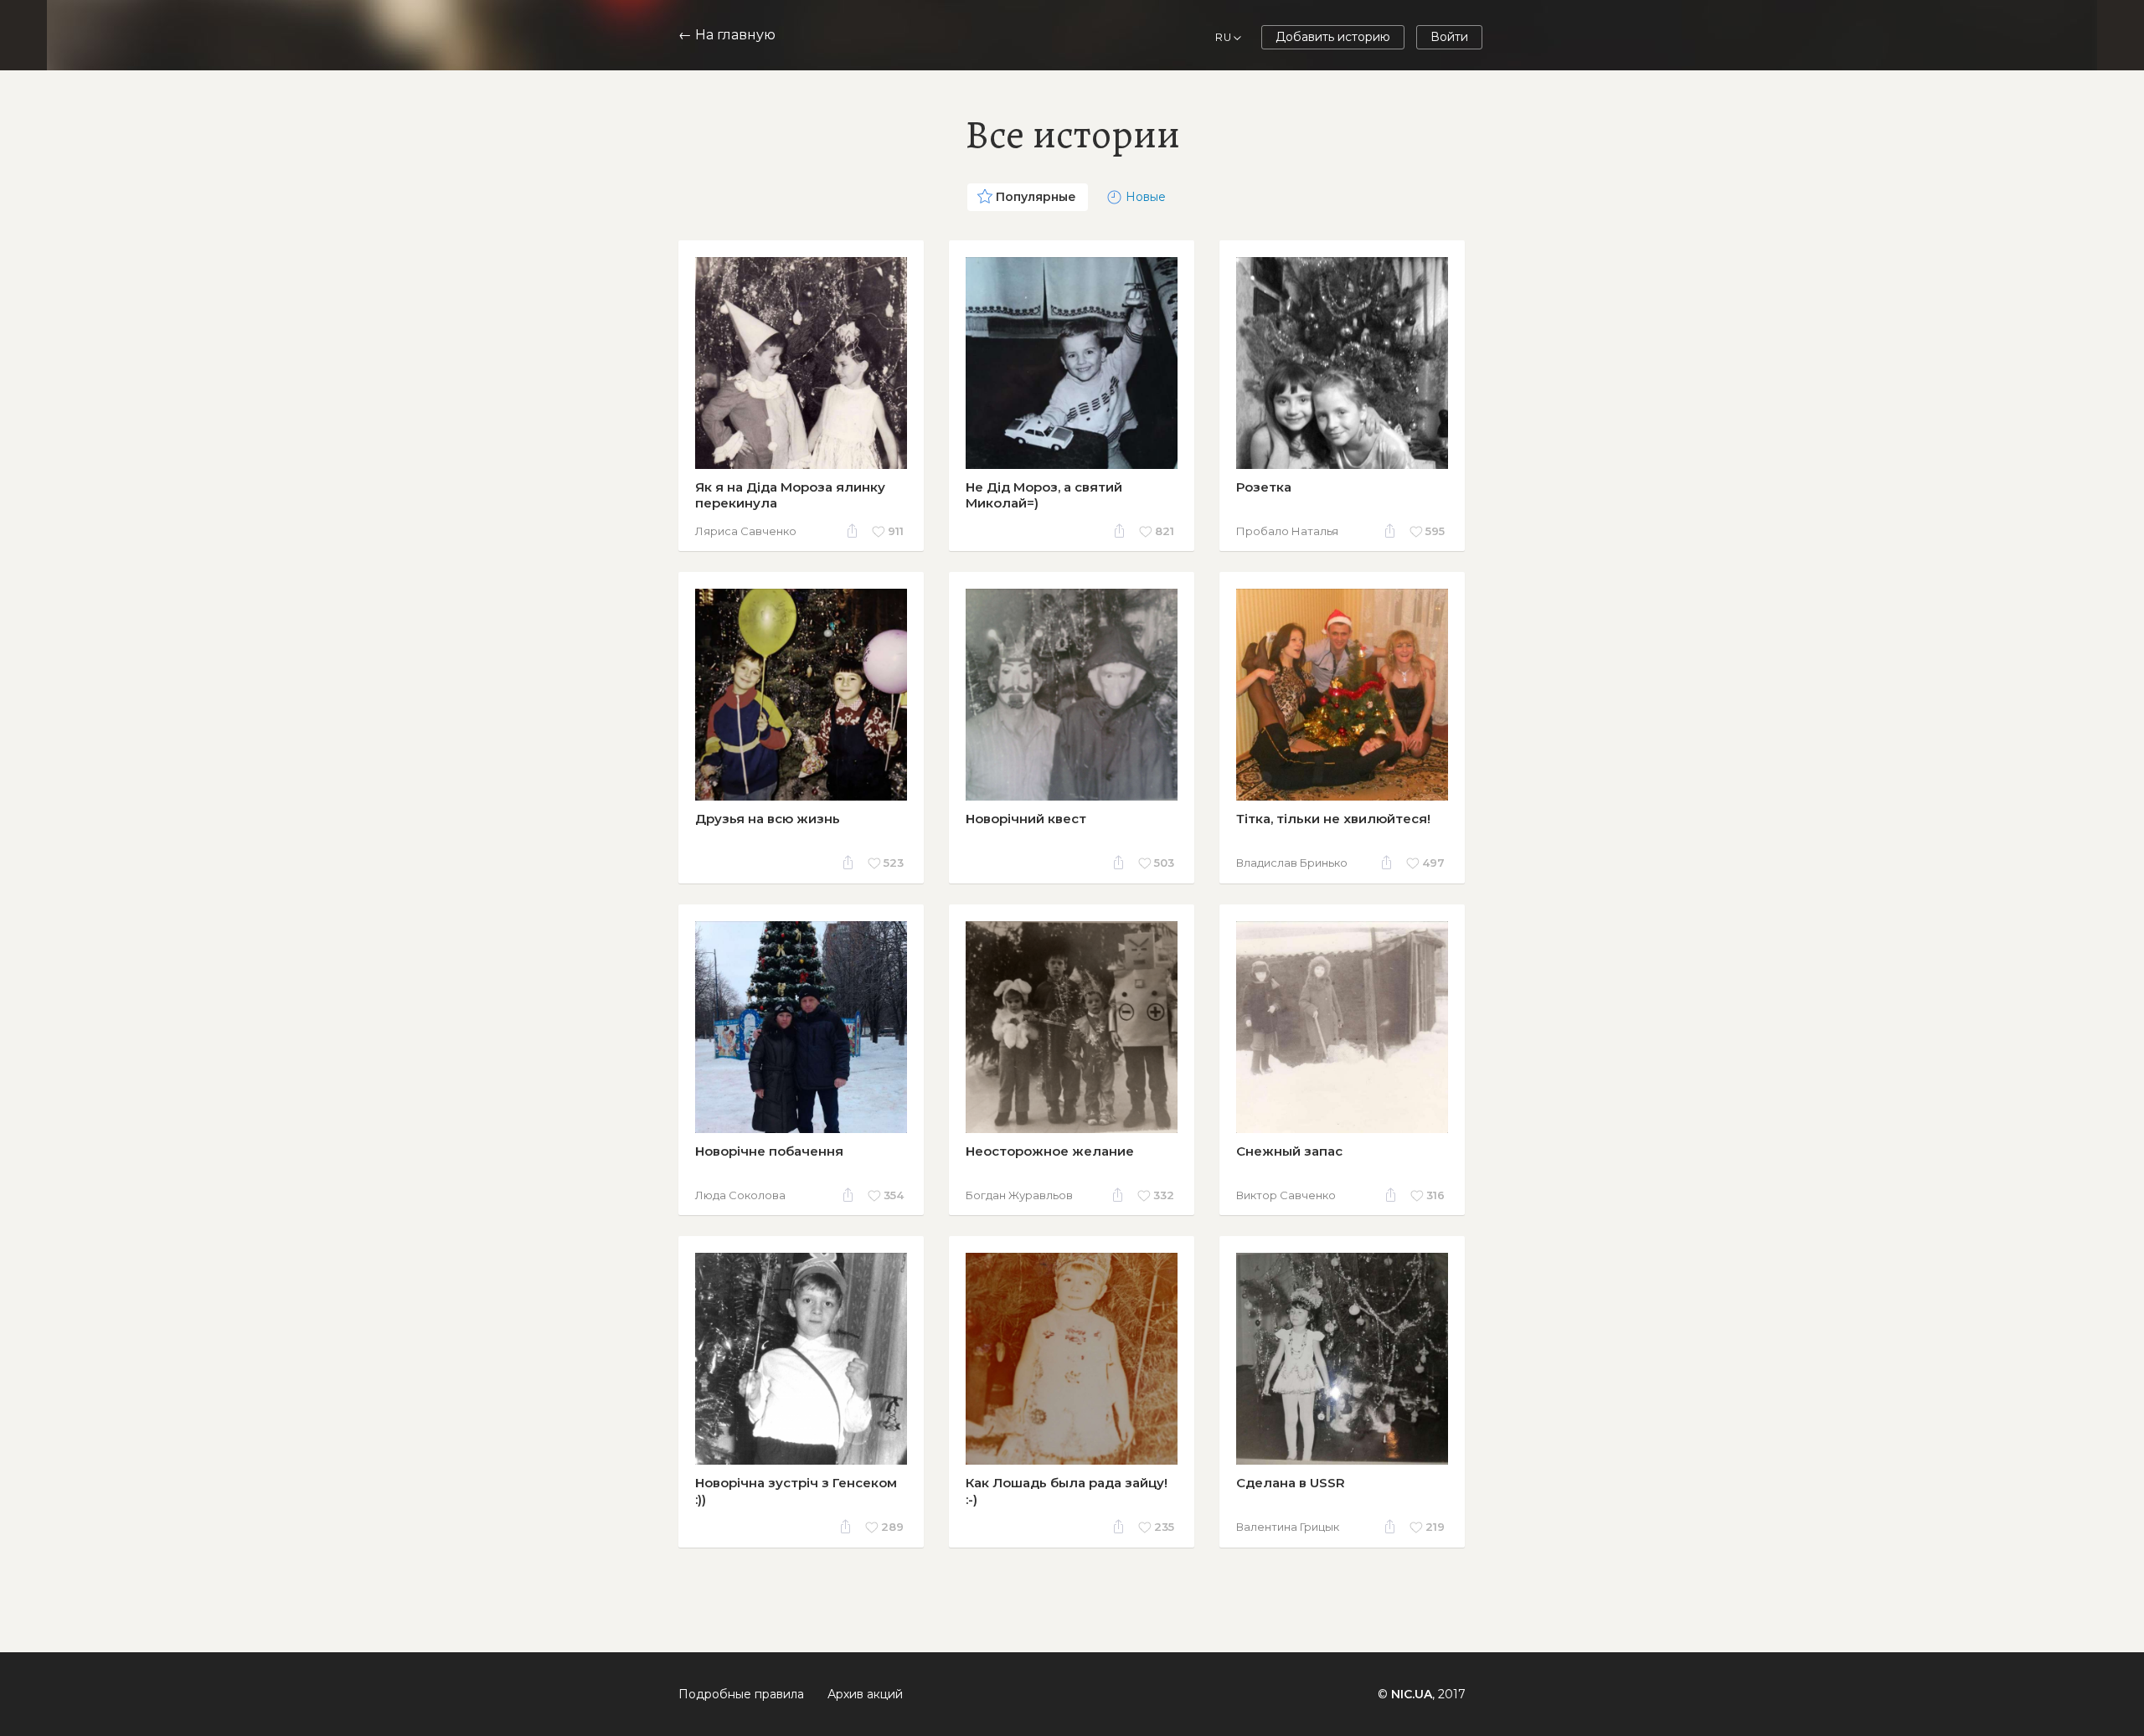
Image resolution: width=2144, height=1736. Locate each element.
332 (1164, 1195)
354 (894, 1195)
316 (1435, 1195)
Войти (1449, 37)
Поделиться (852, 533)
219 (1435, 1527)
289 (892, 1527)
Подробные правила (741, 1694)
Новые (1146, 197)
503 (1164, 863)
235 (1164, 1527)
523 (894, 863)
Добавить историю (1333, 37)
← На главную (727, 35)
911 (896, 531)
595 (1435, 531)
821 (1165, 531)
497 (1433, 863)
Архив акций (865, 1694)
